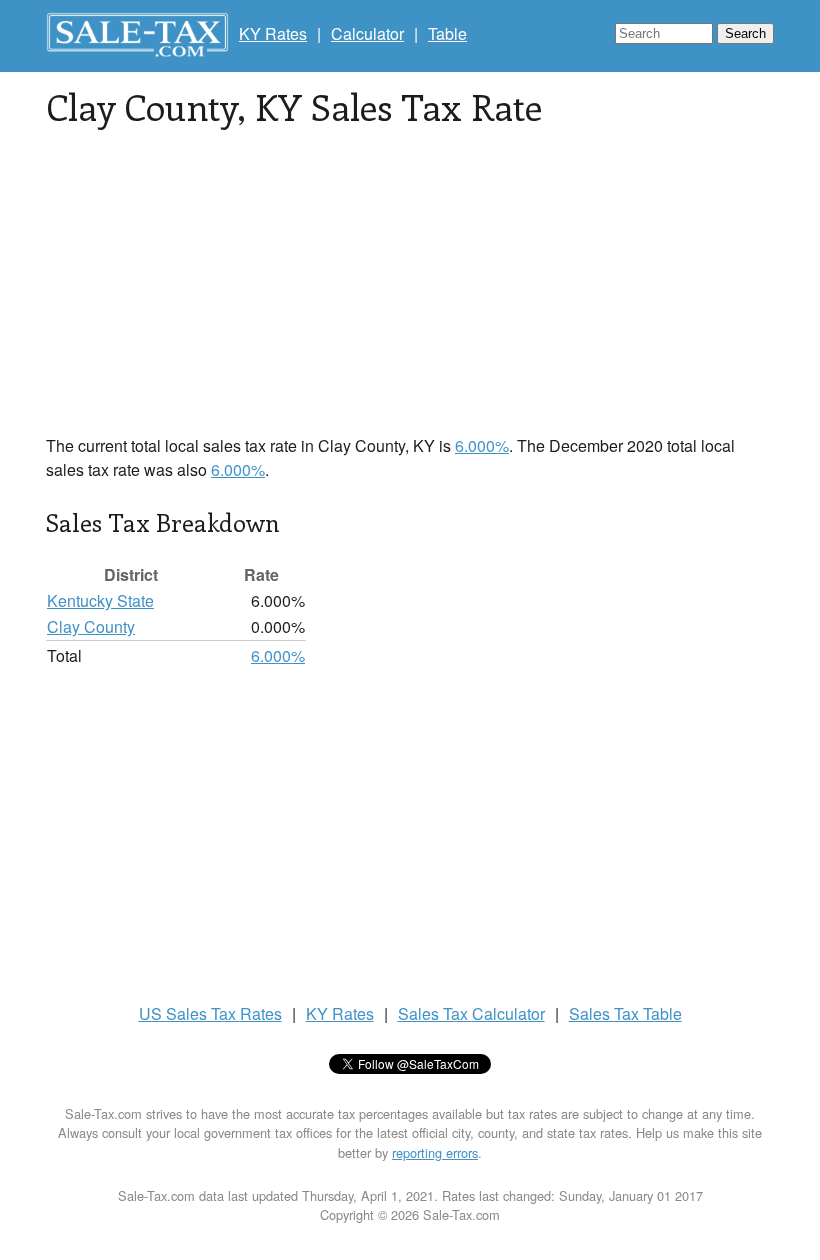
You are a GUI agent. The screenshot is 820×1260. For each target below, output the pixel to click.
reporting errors (435, 1152)
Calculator (367, 33)
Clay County (91, 626)
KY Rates (273, 33)
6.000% (482, 445)
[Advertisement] (410, 294)
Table (447, 33)
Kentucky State (100, 600)
